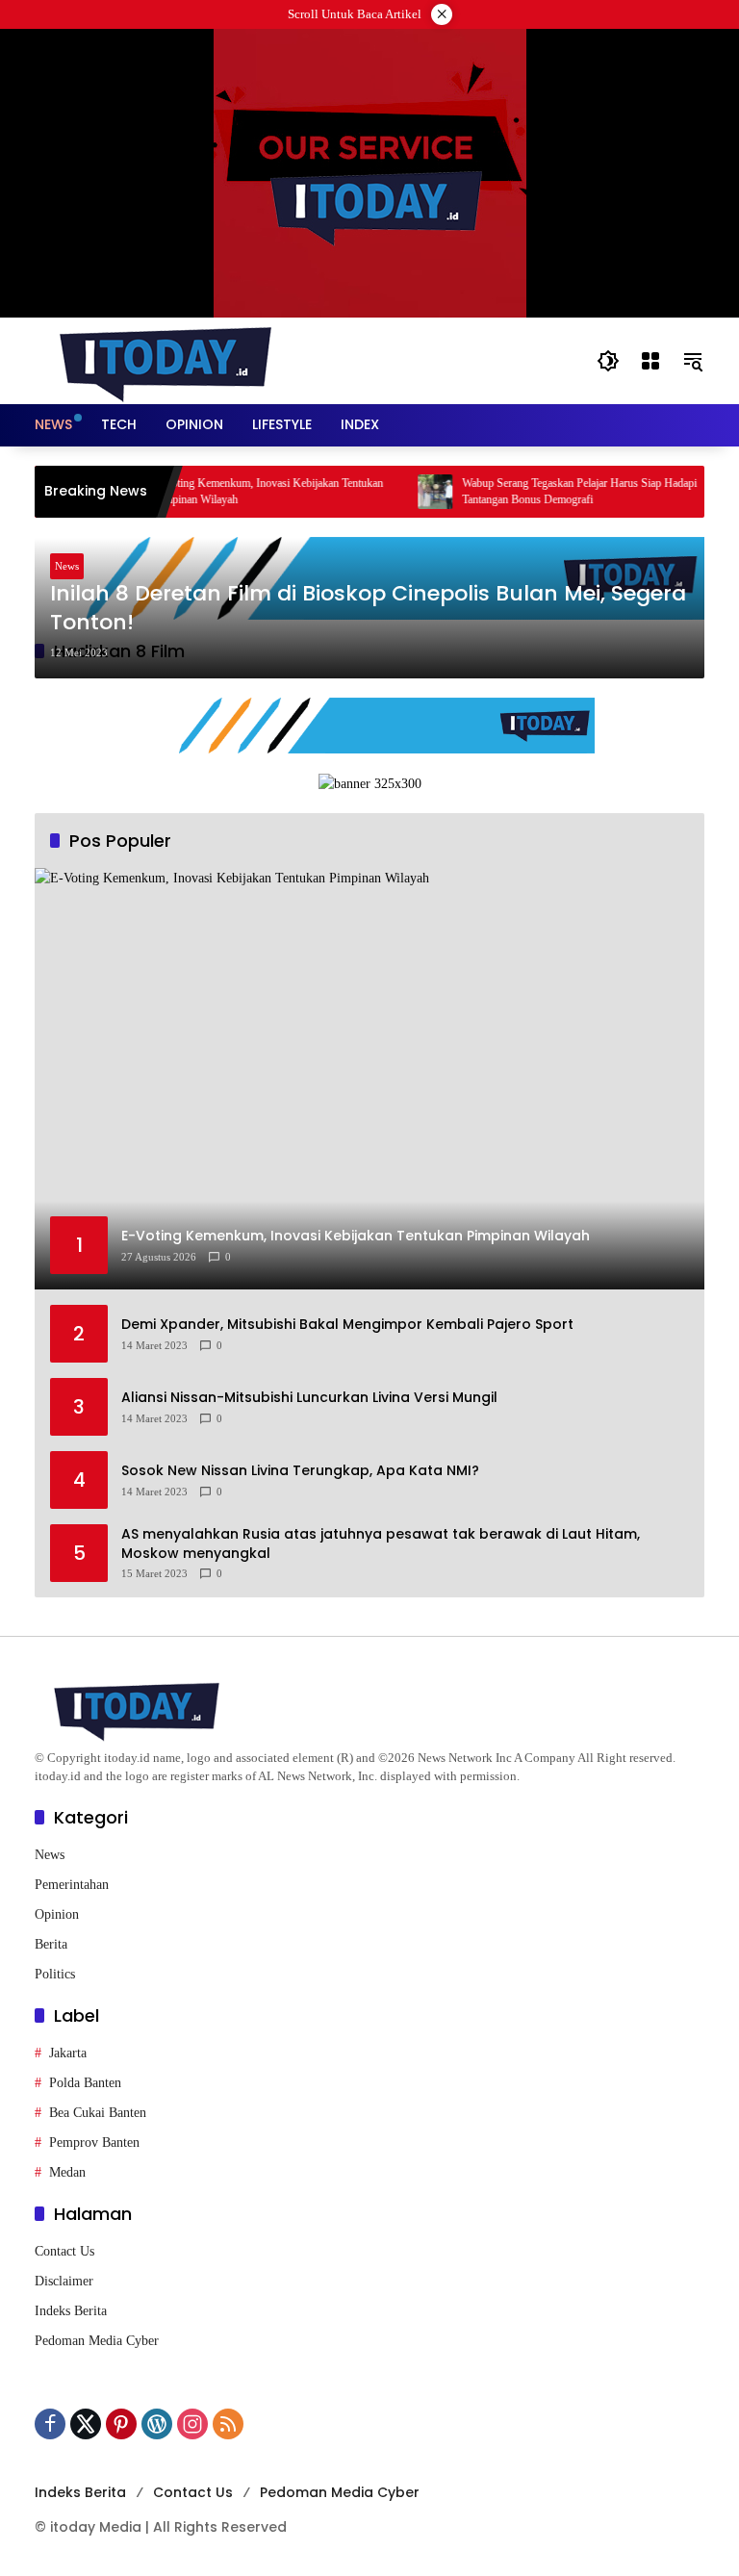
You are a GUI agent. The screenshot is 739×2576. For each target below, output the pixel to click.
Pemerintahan (72, 1885)
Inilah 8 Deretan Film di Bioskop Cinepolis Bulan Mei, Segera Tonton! (368, 609)
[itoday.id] (166, 359)
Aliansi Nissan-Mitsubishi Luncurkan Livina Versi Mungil (309, 1398)
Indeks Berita (71, 2311)
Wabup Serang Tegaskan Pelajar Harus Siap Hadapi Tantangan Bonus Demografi (554, 491)
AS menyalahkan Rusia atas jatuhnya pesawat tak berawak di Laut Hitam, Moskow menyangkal (381, 1544)
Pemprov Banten (94, 2142)
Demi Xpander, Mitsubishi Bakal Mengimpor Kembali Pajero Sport (347, 1325)
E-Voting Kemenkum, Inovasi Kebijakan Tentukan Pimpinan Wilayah (243, 491)
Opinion (57, 1914)
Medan (67, 2172)
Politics (55, 1974)
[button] (608, 361)
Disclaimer (64, 2281)
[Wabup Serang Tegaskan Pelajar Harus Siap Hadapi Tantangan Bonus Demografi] (410, 492)
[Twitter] (86, 2424)
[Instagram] (192, 2424)
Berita (51, 1944)
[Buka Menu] (650, 361)
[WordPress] (157, 2424)
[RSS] (228, 2424)
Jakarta (68, 2053)
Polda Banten (85, 2083)
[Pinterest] (121, 2424)
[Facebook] (50, 2424)
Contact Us (64, 2251)
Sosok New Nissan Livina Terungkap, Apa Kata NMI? (300, 1471)
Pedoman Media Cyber (97, 2341)
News (67, 566)
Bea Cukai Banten (98, 2113)
